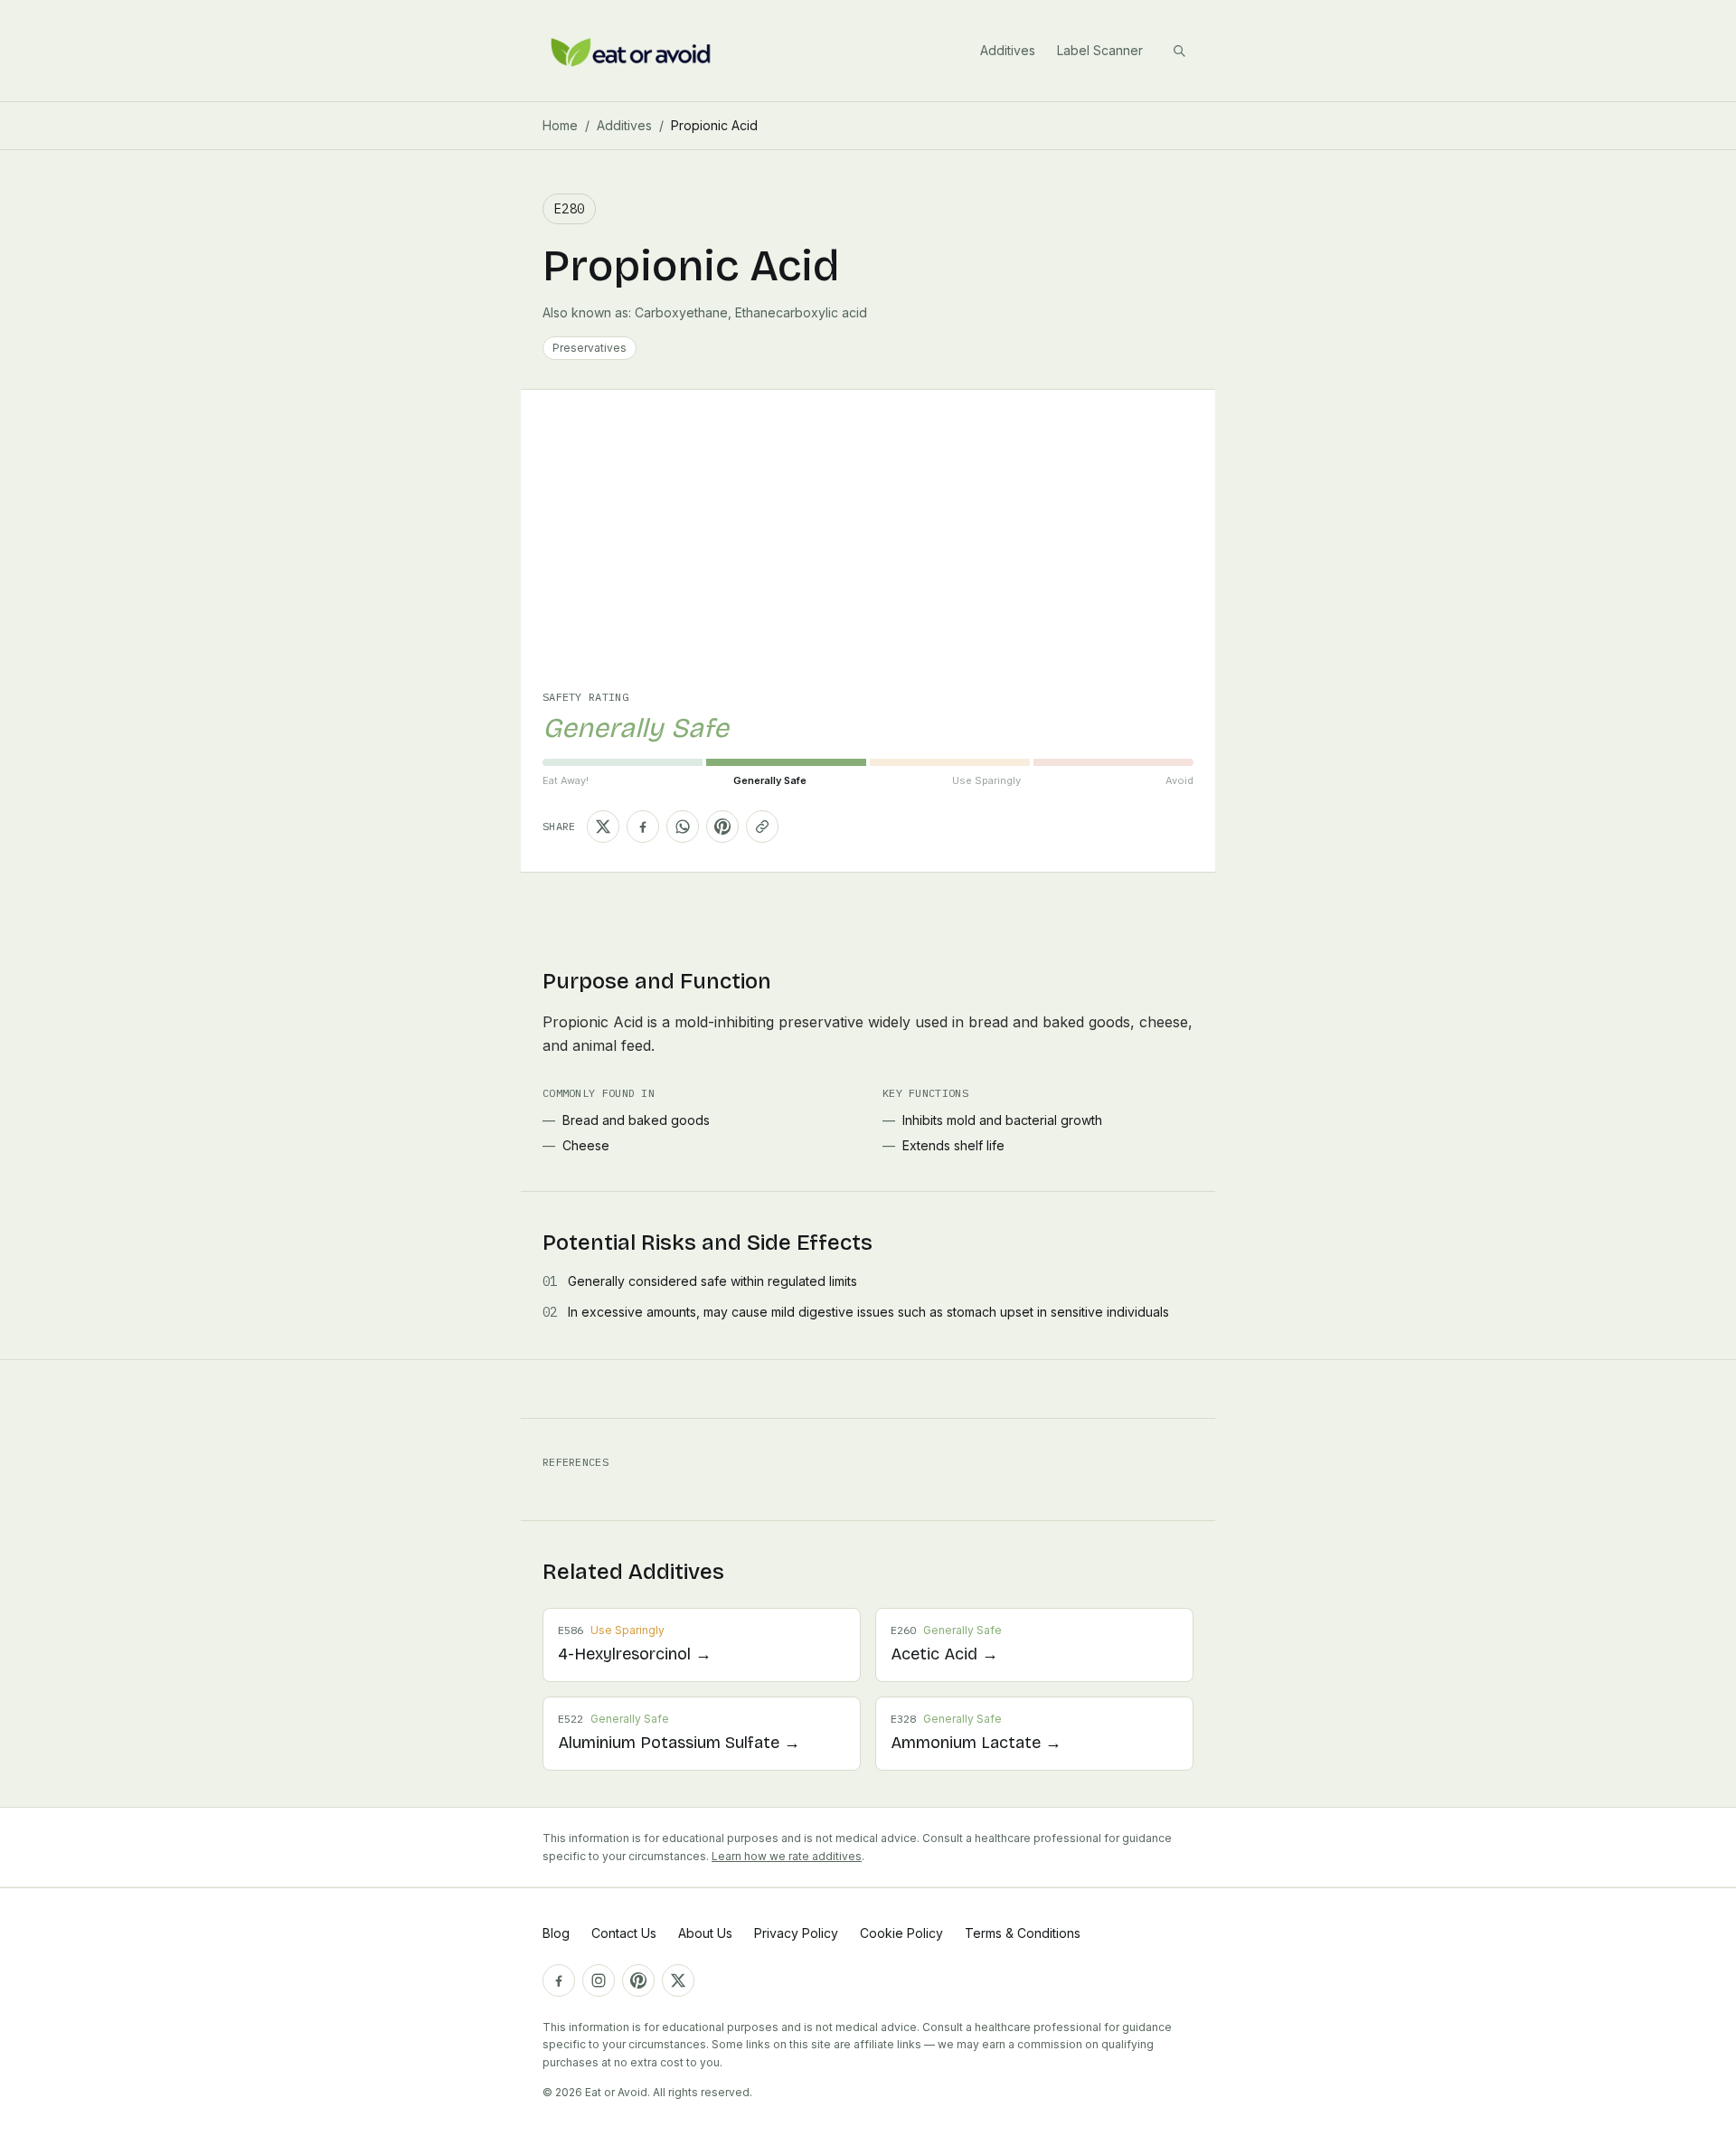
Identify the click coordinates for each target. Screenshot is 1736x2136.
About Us (705, 1933)
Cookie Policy (901, 1933)
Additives (1008, 50)
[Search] (1179, 51)
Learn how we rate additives (787, 1856)
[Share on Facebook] (643, 827)
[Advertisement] (868, 554)
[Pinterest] (638, 1980)
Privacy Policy (796, 1933)
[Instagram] (599, 1980)
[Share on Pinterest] (722, 827)
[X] (678, 1980)
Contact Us (624, 1933)
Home (560, 125)
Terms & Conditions (1023, 1933)
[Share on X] (603, 827)
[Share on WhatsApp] (683, 827)
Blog (556, 1933)
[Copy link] (762, 827)
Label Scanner (1100, 50)
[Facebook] (559, 1980)
